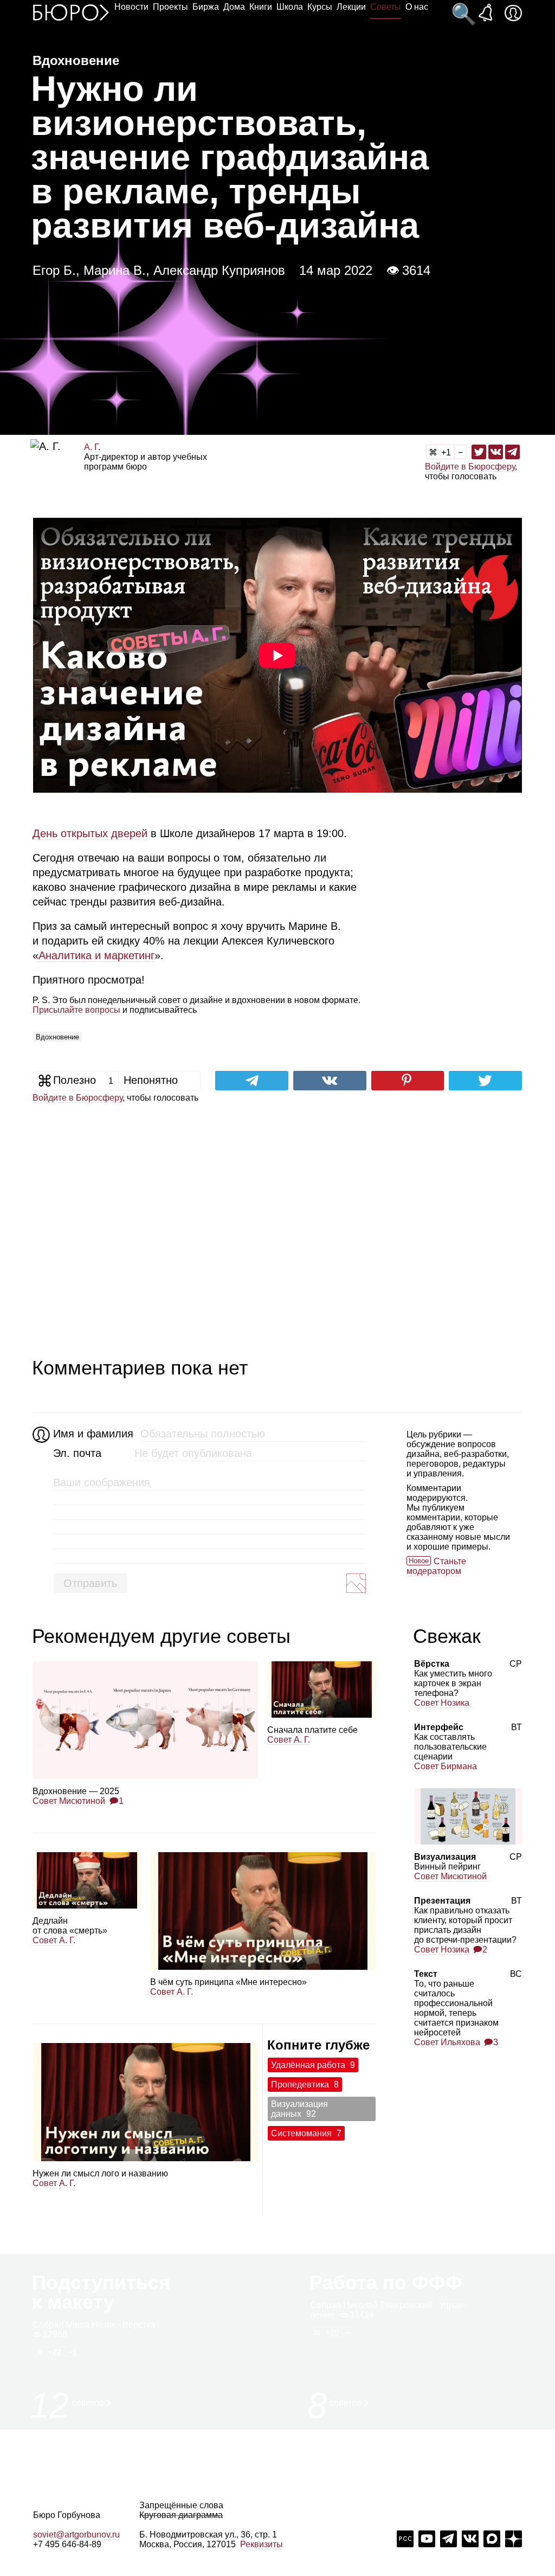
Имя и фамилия (92, 1434)
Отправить (90, 1583)
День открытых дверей (90, 833)
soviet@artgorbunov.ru (76, 2535)
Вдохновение (57, 1037)
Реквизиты (262, 2544)
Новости (131, 7)
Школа (290, 7)
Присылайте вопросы (76, 1010)
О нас (417, 7)
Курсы (320, 7)
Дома (234, 7)
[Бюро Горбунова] (71, 12)
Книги (261, 7)
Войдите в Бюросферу (470, 467)
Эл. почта (77, 1453)
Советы (386, 7)
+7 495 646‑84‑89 (67, 2544)
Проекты (170, 7)
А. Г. (92, 447)
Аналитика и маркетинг (96, 955)
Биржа (206, 7)
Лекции (351, 7)
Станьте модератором (436, 1566)
